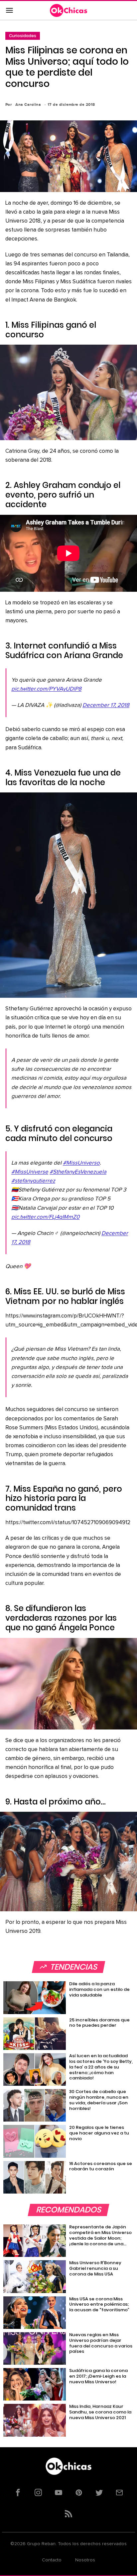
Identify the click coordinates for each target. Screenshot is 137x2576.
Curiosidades (23, 36)
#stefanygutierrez (33, 1181)
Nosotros (85, 2560)
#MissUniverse (30, 1172)
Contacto (52, 2560)
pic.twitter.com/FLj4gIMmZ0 (45, 1217)
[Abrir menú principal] (9, 11)
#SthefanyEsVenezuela (78, 1172)
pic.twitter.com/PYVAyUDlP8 (46, 689)
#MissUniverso (81, 1163)
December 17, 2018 (106, 705)
